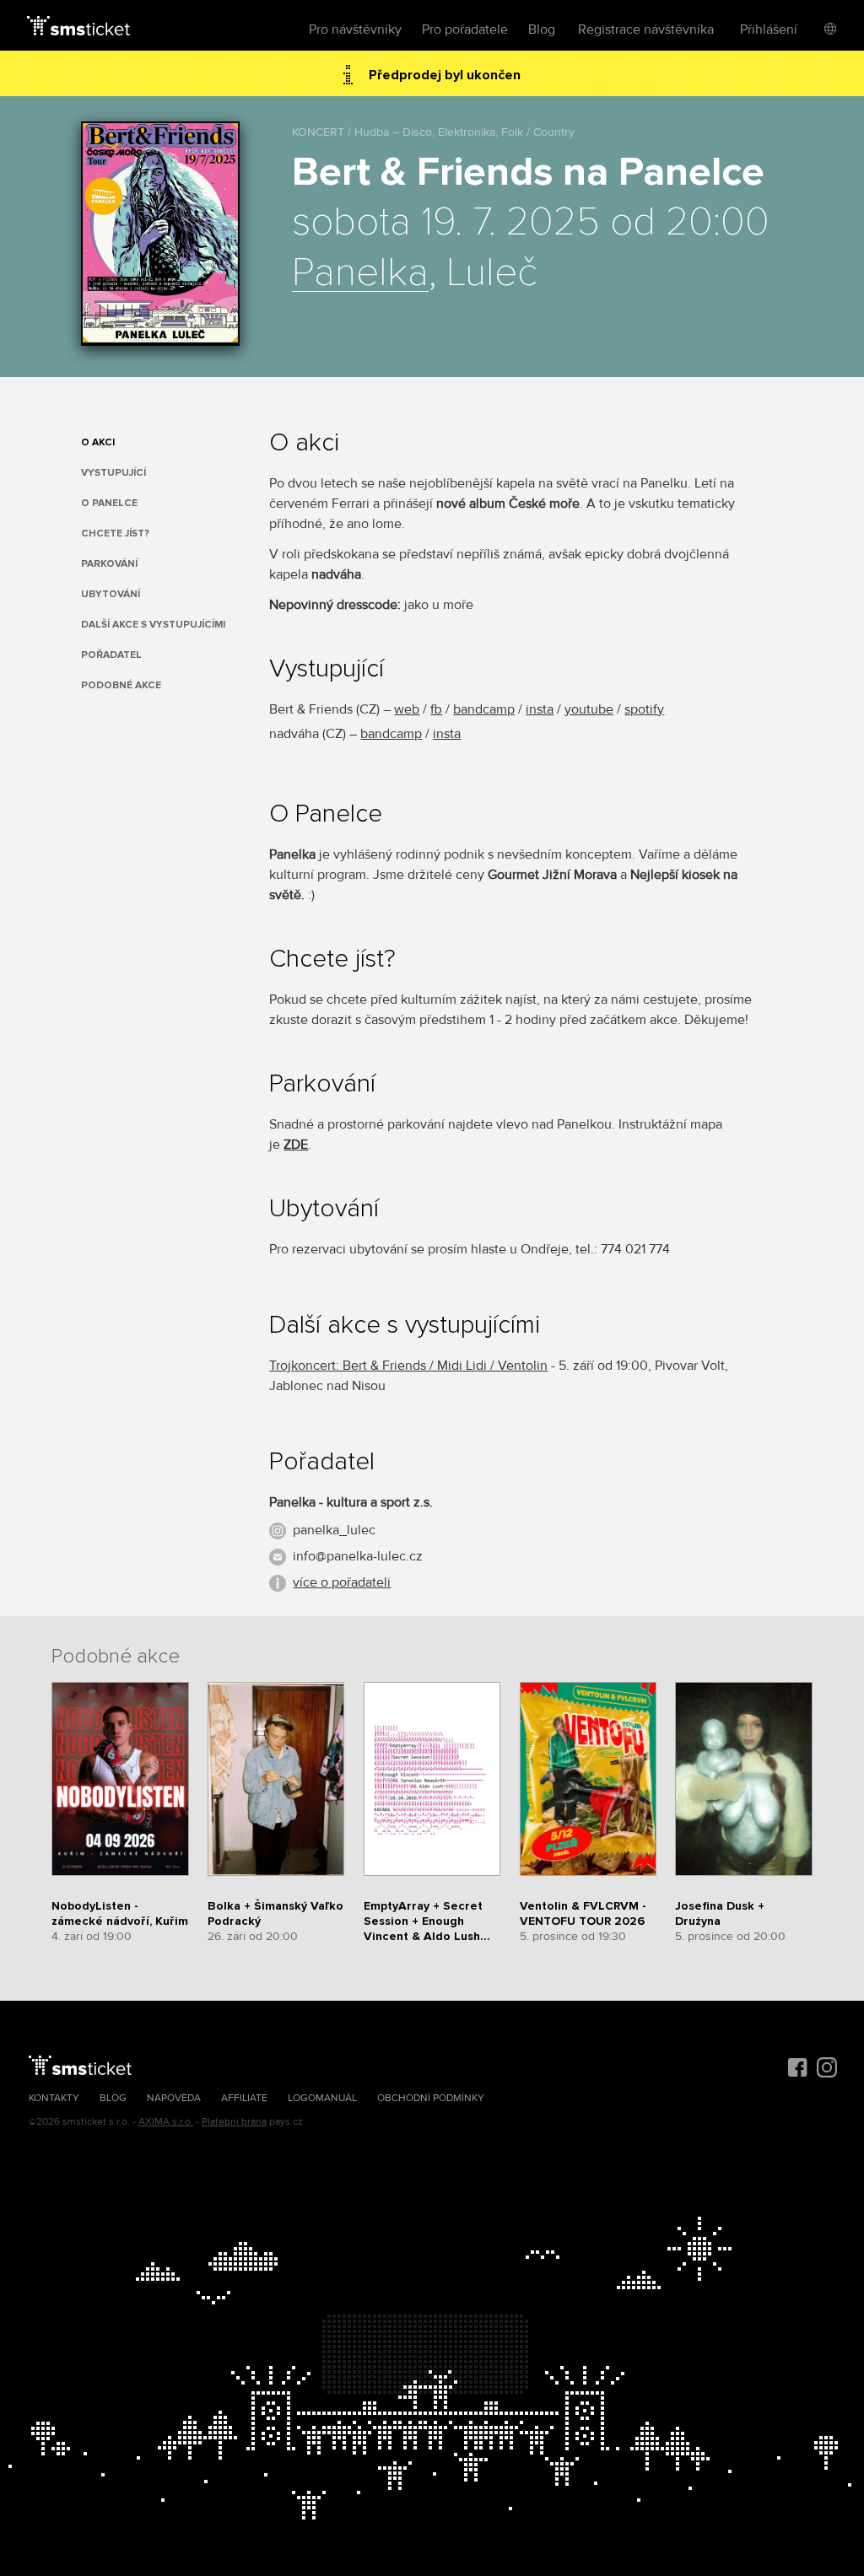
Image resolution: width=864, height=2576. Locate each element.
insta (540, 709)
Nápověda (174, 2098)
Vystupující (113, 473)
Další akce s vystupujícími (153, 625)
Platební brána (234, 2122)
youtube (589, 709)
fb (436, 709)
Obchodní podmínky (431, 2098)
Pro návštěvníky (355, 30)
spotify (644, 709)
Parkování (109, 564)
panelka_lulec (334, 1530)
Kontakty (54, 2098)
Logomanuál (322, 2098)
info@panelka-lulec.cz (358, 1556)
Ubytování (111, 594)
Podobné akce (121, 685)
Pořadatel (111, 655)
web (407, 709)
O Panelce (109, 503)
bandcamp (484, 709)
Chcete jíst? (115, 534)
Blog (542, 30)
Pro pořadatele (465, 30)
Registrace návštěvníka (646, 30)
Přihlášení (769, 30)
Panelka (360, 273)
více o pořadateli (342, 1582)
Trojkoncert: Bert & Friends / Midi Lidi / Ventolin (408, 1366)
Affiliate (244, 2098)
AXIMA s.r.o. (166, 2122)
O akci (98, 442)
